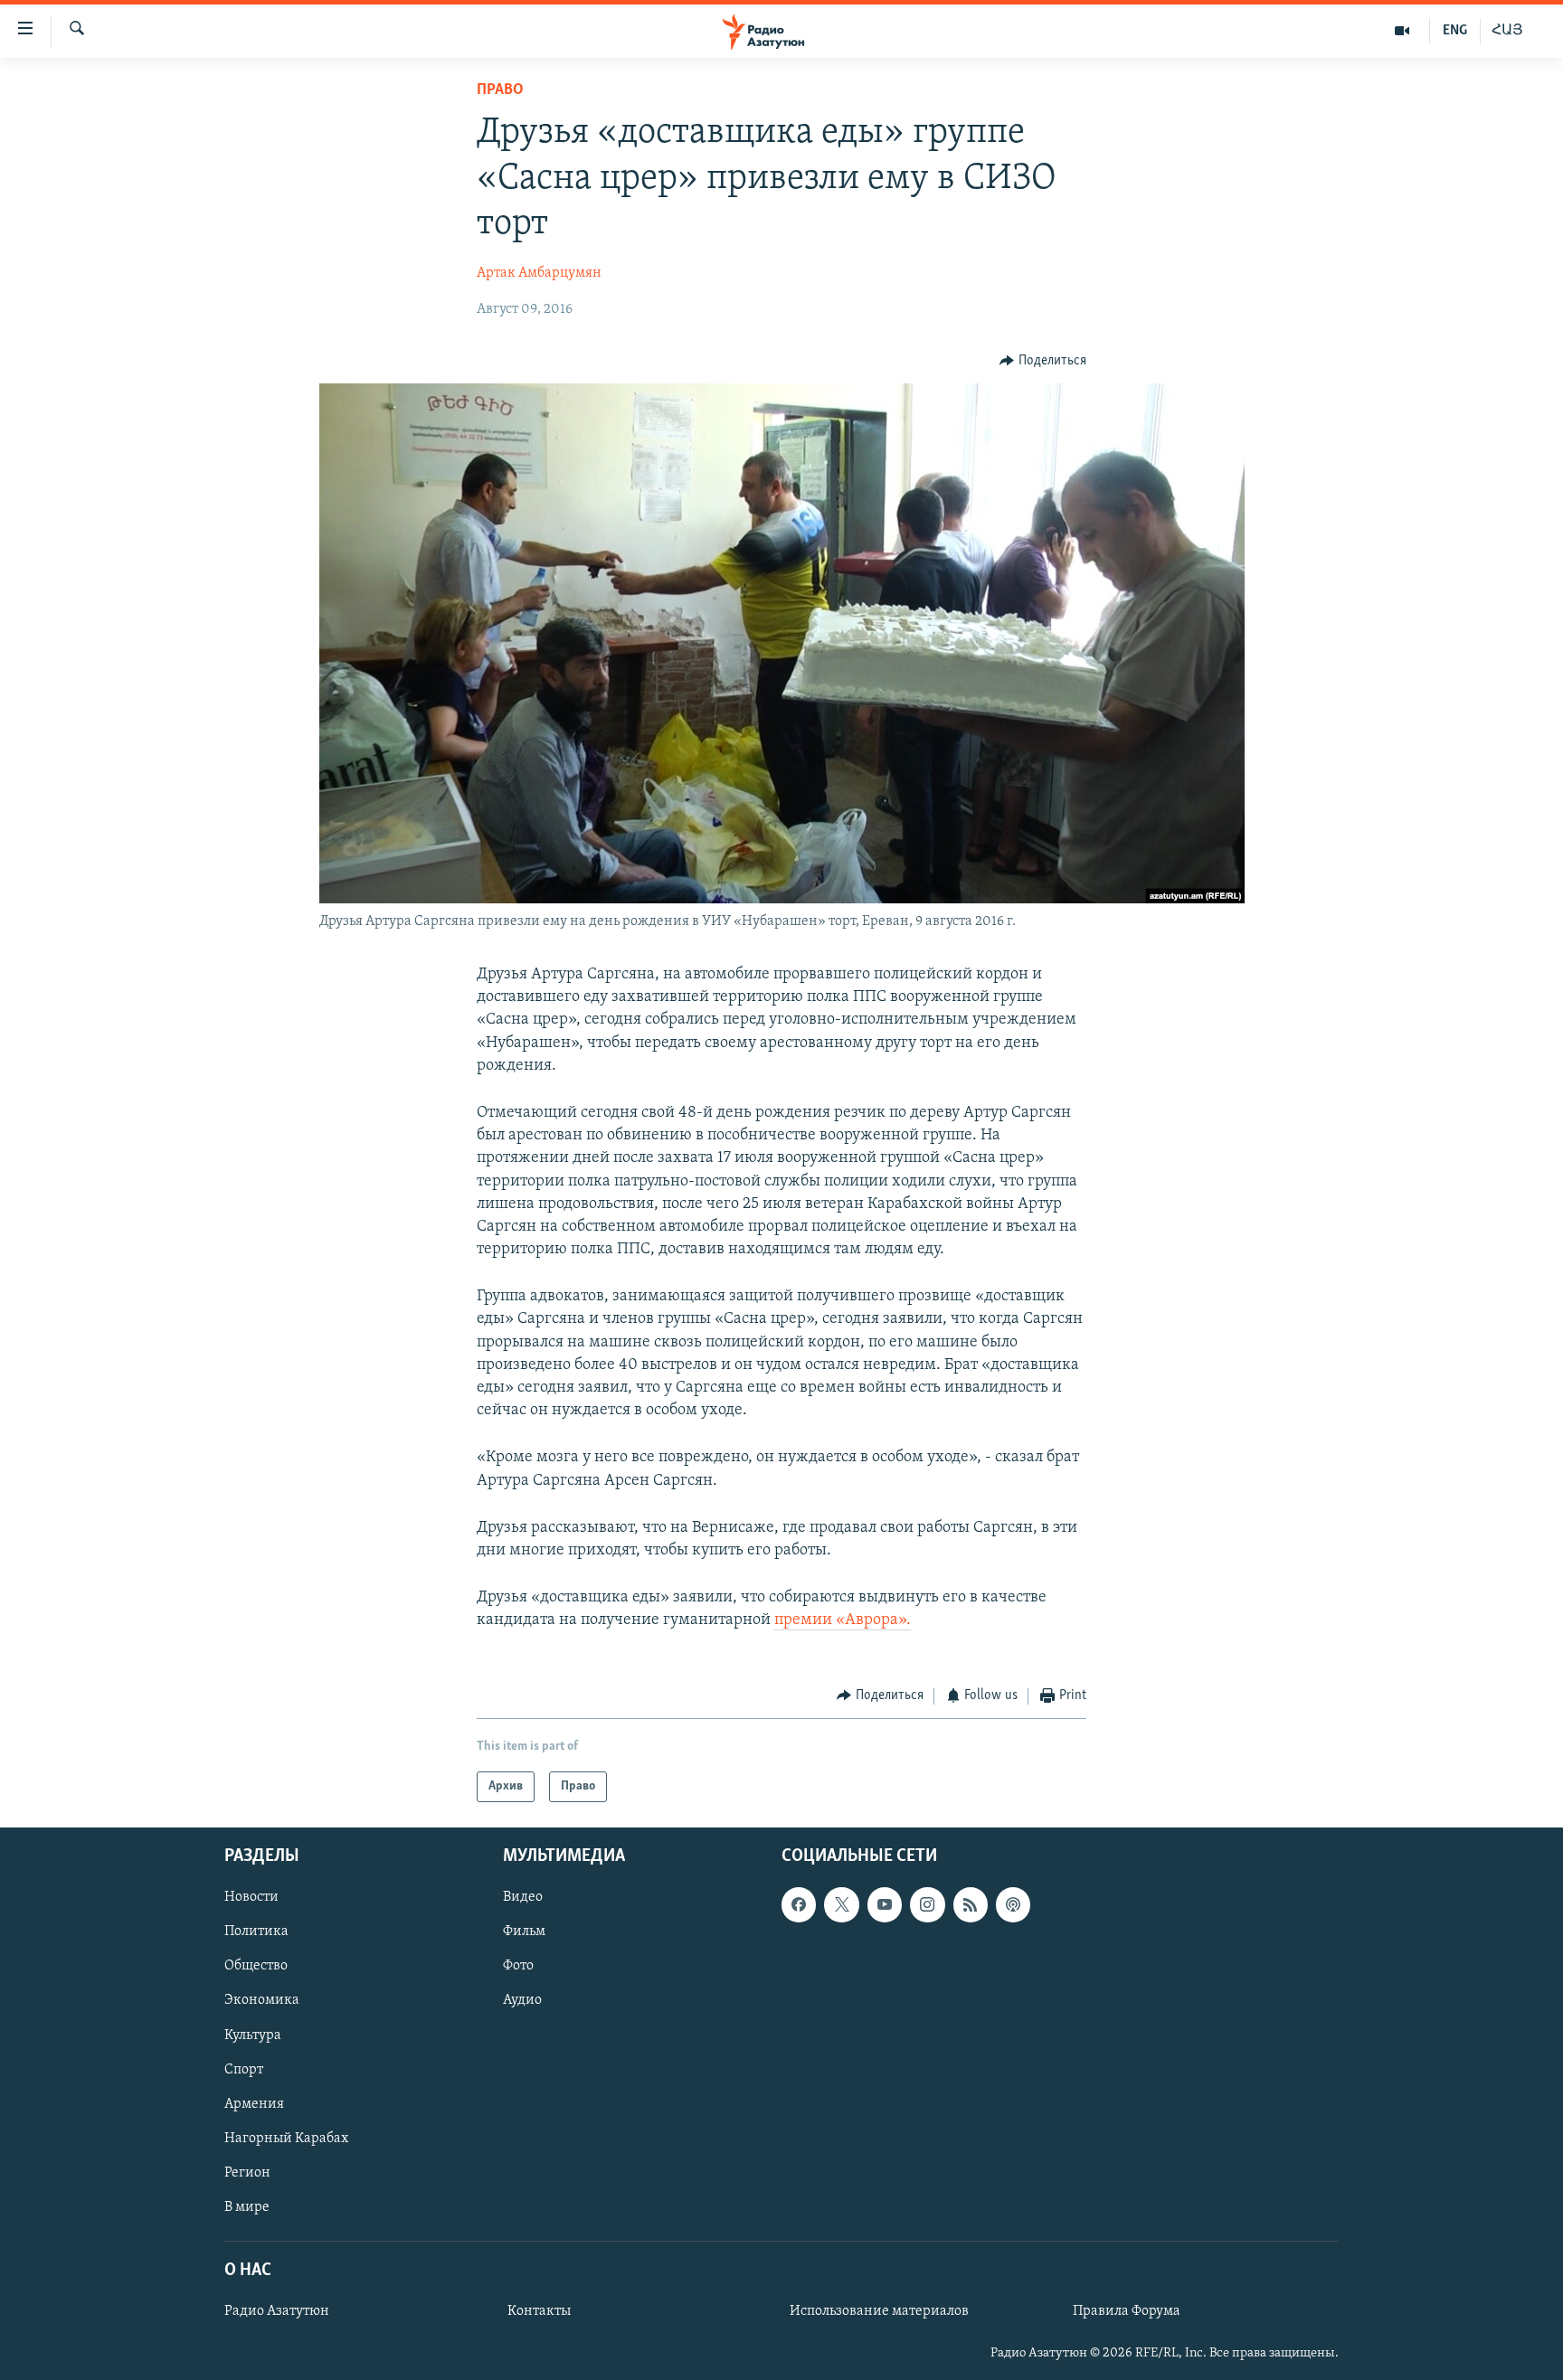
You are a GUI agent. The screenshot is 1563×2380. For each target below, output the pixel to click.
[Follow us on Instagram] (927, 1904)
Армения (254, 2104)
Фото (518, 1966)
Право (500, 90)
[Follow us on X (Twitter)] (841, 1904)
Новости (251, 1897)
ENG (1455, 31)
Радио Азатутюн (277, 2311)
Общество (256, 1966)
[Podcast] (1013, 1904)
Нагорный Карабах (286, 2139)
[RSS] (971, 1904)
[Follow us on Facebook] (799, 1904)
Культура (253, 2035)
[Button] (1043, 361)
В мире (247, 2207)
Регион (247, 2173)
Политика (256, 1931)
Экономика (262, 2001)
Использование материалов (879, 2311)
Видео (523, 1897)
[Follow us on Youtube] (885, 1904)
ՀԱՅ (1507, 31)
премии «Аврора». (843, 1620)
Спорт (244, 2070)
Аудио (522, 2001)
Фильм (524, 1931)
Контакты (539, 2311)
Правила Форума (1127, 2311)
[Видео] (1402, 31)
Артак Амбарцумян (539, 273)
